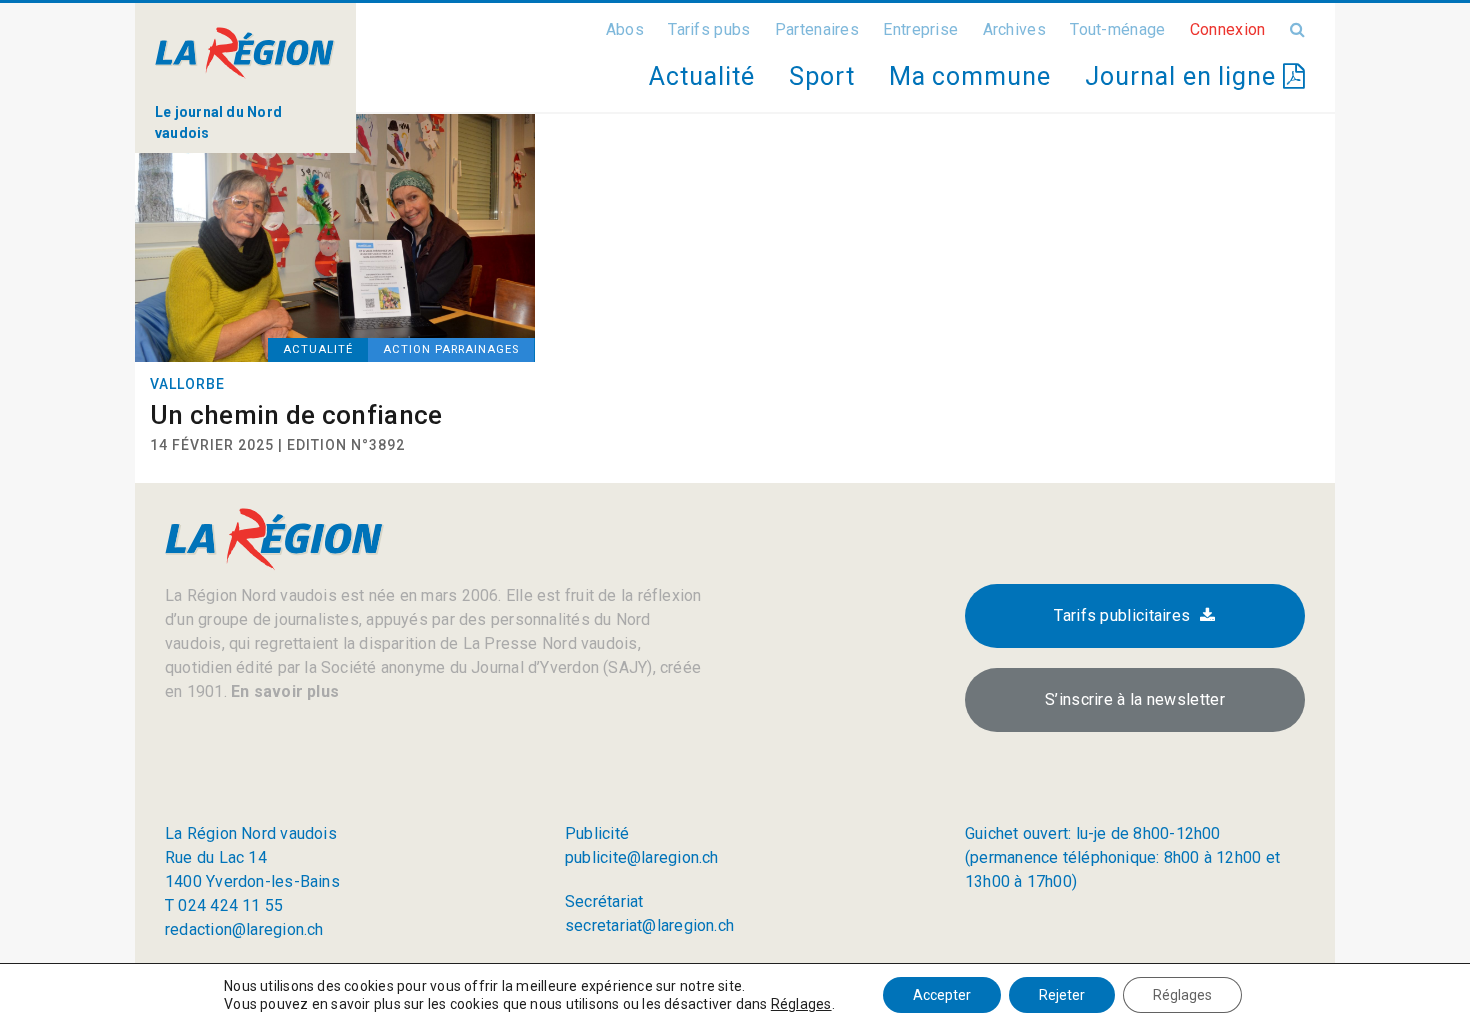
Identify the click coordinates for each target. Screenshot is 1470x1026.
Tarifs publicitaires (1122, 615)
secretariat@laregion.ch (649, 925)
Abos (625, 29)
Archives (1014, 29)
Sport (822, 76)
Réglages (801, 1004)
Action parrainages (451, 349)
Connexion (1228, 29)
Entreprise (920, 29)
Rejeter (1062, 995)
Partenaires (817, 29)
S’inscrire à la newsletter (1135, 699)
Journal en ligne (1184, 76)
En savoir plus (283, 691)
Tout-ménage (1117, 29)
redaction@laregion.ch (244, 929)
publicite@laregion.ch (642, 857)
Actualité (701, 76)
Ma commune (970, 76)
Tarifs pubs (709, 29)
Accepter (942, 995)
